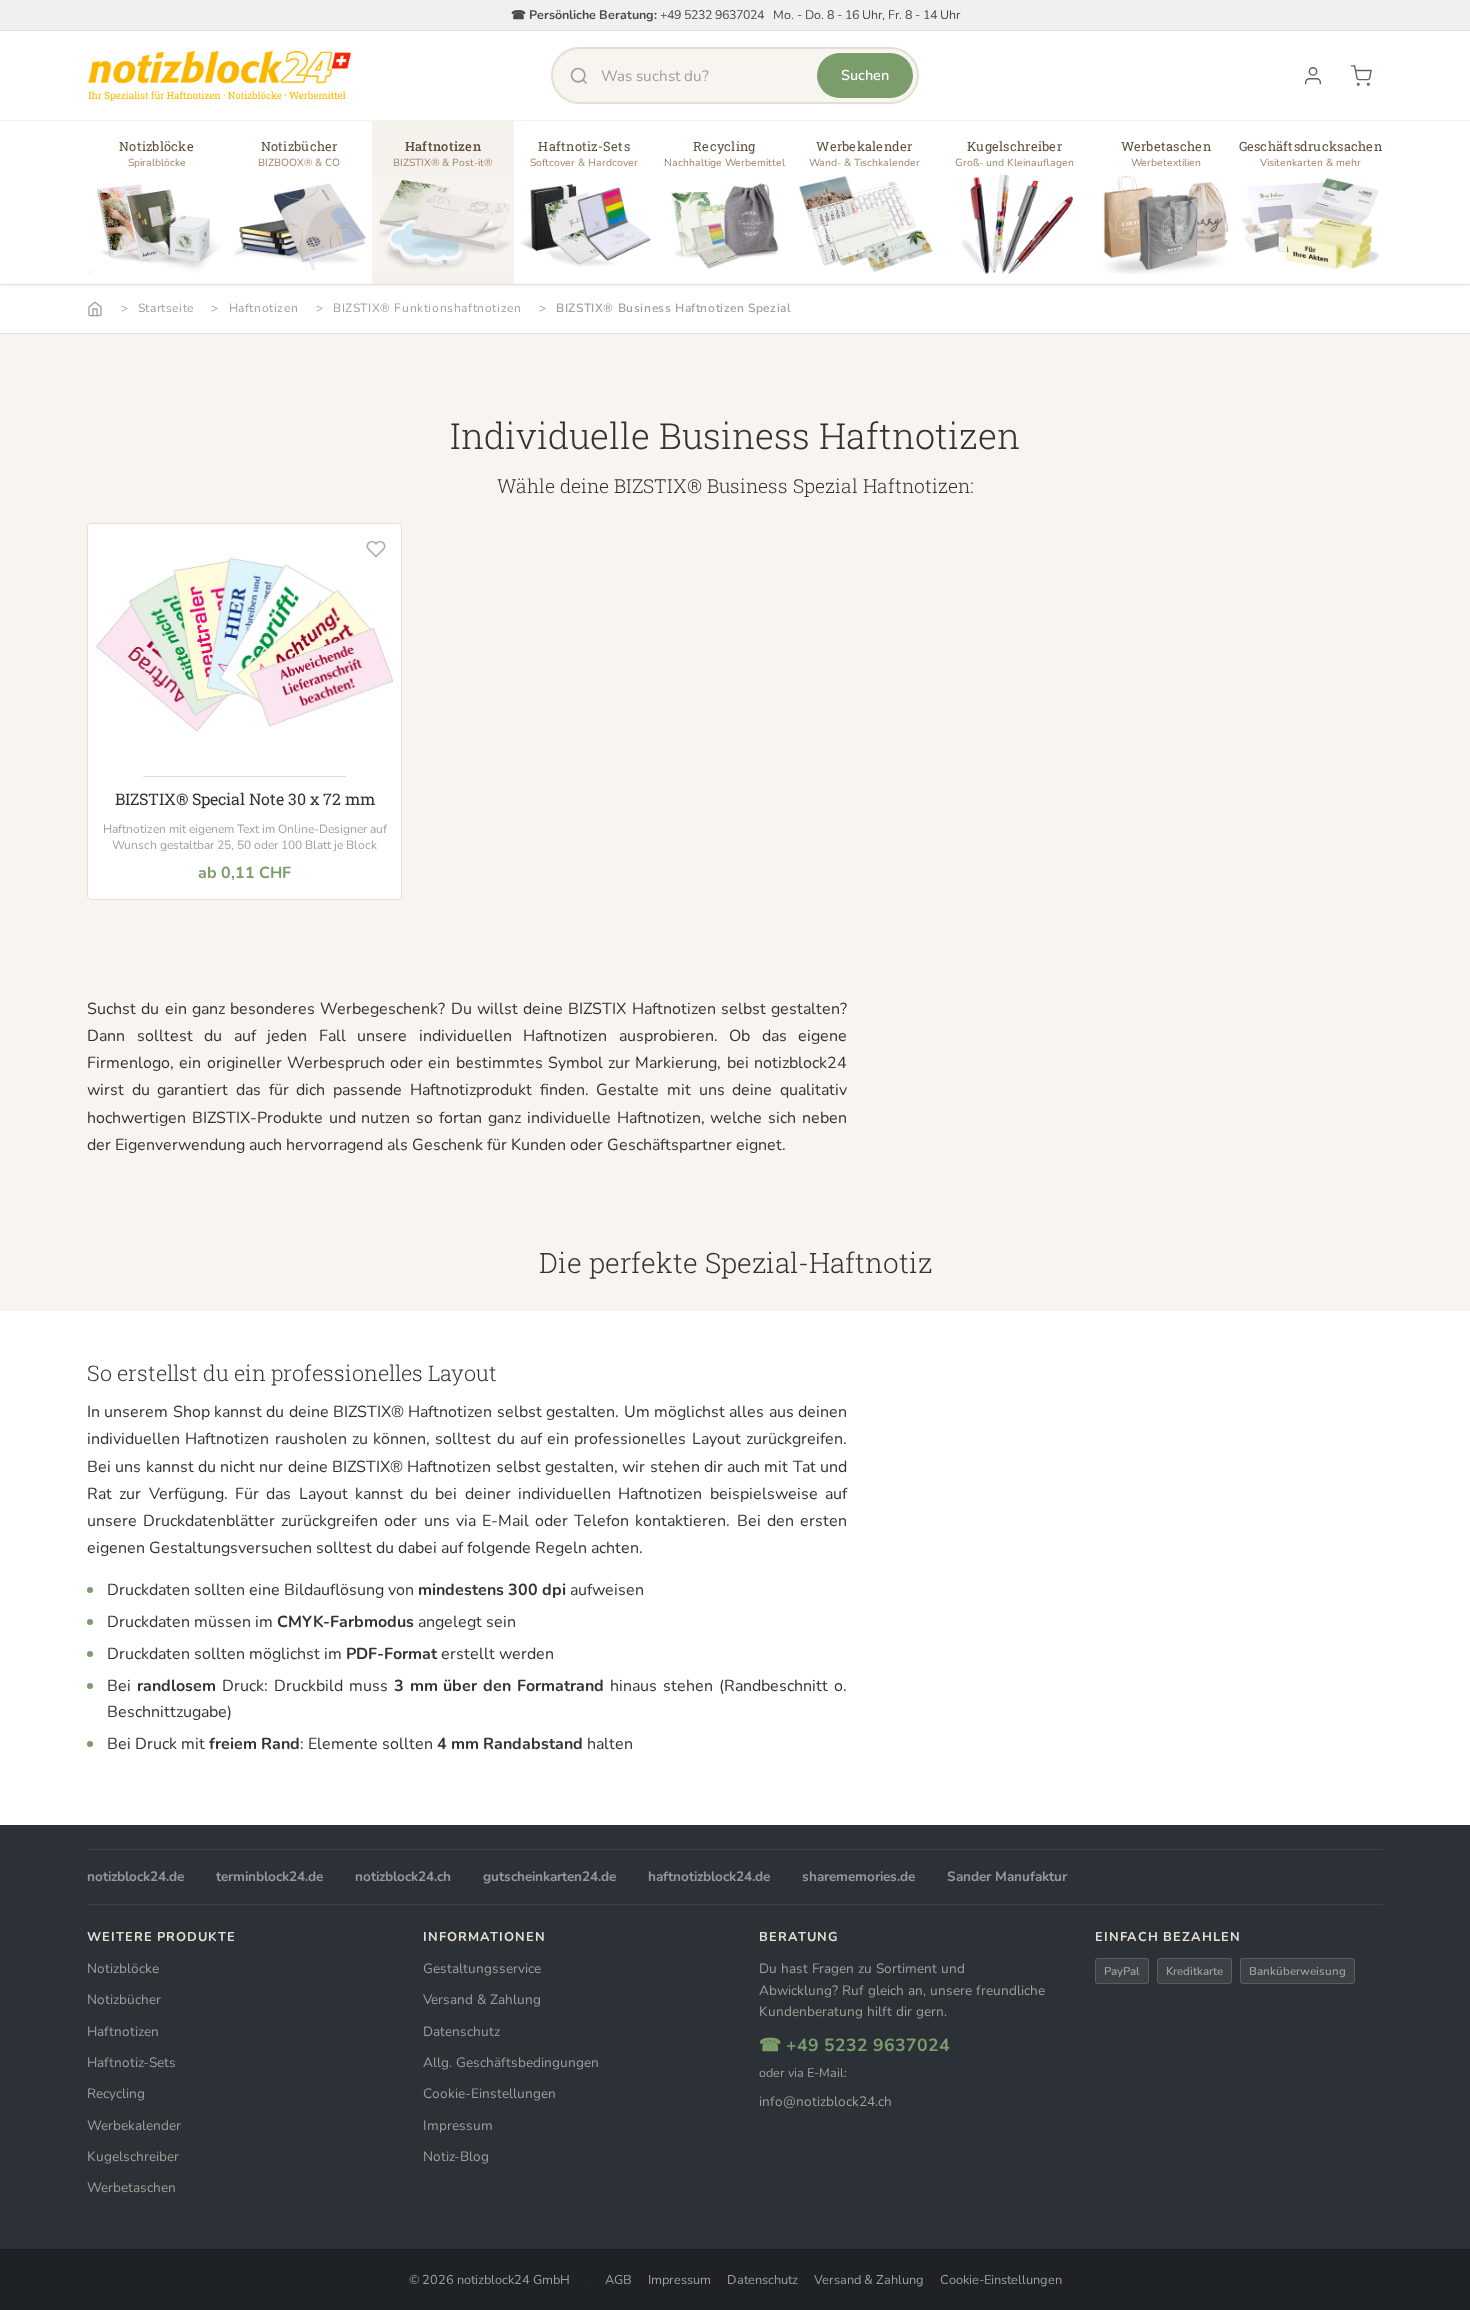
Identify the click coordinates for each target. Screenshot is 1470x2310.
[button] (156, 210)
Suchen (865, 75)
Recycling (116, 2093)
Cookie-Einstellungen (489, 2093)
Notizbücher (124, 1999)
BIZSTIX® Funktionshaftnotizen (427, 308)
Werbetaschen (131, 2187)
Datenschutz (461, 2031)
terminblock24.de (269, 1876)
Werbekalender (134, 2125)
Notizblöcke (123, 1968)
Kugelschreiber (133, 2156)
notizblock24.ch (403, 1876)
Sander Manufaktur (1007, 1876)
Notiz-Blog (456, 2156)
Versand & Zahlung (482, 1999)
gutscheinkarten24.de (549, 1876)
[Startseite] (95, 309)
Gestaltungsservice (482, 1968)
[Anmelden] (1313, 76)
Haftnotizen (264, 308)
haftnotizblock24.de (709, 1876)
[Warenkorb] (1361, 76)
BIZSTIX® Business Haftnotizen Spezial (673, 308)
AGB (618, 2280)
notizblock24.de (135, 1876)
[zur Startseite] (219, 76)
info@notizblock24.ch (825, 2101)
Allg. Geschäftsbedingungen (511, 2062)
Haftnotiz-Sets (131, 2062)
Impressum (458, 2125)
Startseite (166, 308)
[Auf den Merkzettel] (376, 549)
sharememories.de (858, 1876)
